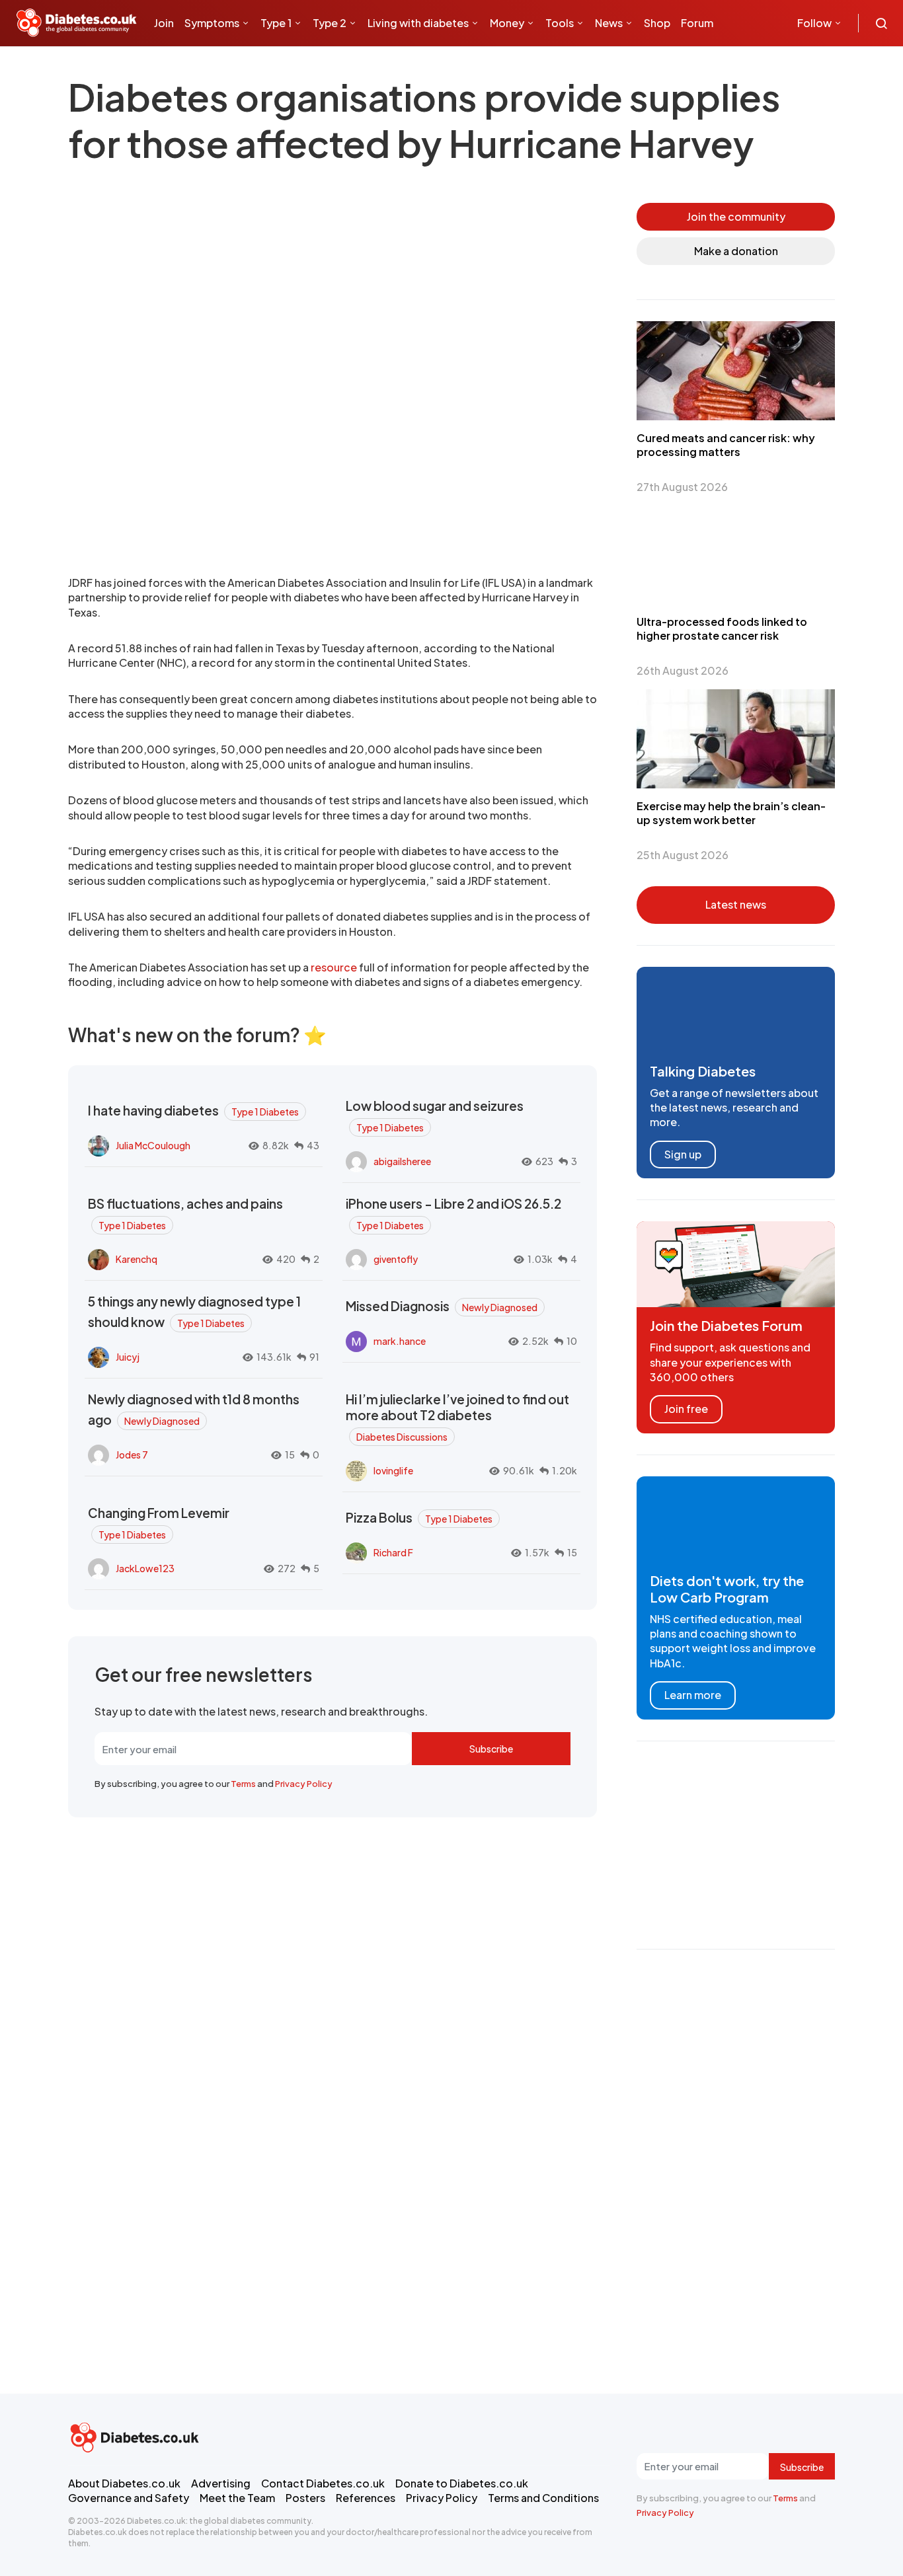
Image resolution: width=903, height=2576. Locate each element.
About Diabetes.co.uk (124, 2483)
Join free (686, 1409)
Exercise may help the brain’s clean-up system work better (731, 813)
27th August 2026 (682, 487)
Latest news (736, 904)
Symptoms (212, 23)
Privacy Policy (304, 1784)
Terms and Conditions (543, 2498)
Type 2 (330, 23)
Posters (305, 2498)
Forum (697, 23)
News (609, 23)
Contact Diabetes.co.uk (323, 2483)
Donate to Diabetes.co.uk (462, 2483)
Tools (560, 23)
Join (164, 23)
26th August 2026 (683, 670)
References (366, 2498)
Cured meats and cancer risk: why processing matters (726, 445)
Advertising (221, 2483)
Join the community (736, 216)
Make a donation (736, 251)
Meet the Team (237, 2498)
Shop (657, 23)
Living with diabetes (418, 23)
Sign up (683, 1154)
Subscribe (491, 1749)
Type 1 (276, 23)
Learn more (693, 1695)
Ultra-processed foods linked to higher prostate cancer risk (722, 628)
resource (334, 967)
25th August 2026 (683, 855)
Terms (243, 1784)
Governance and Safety (129, 2498)
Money (507, 23)
